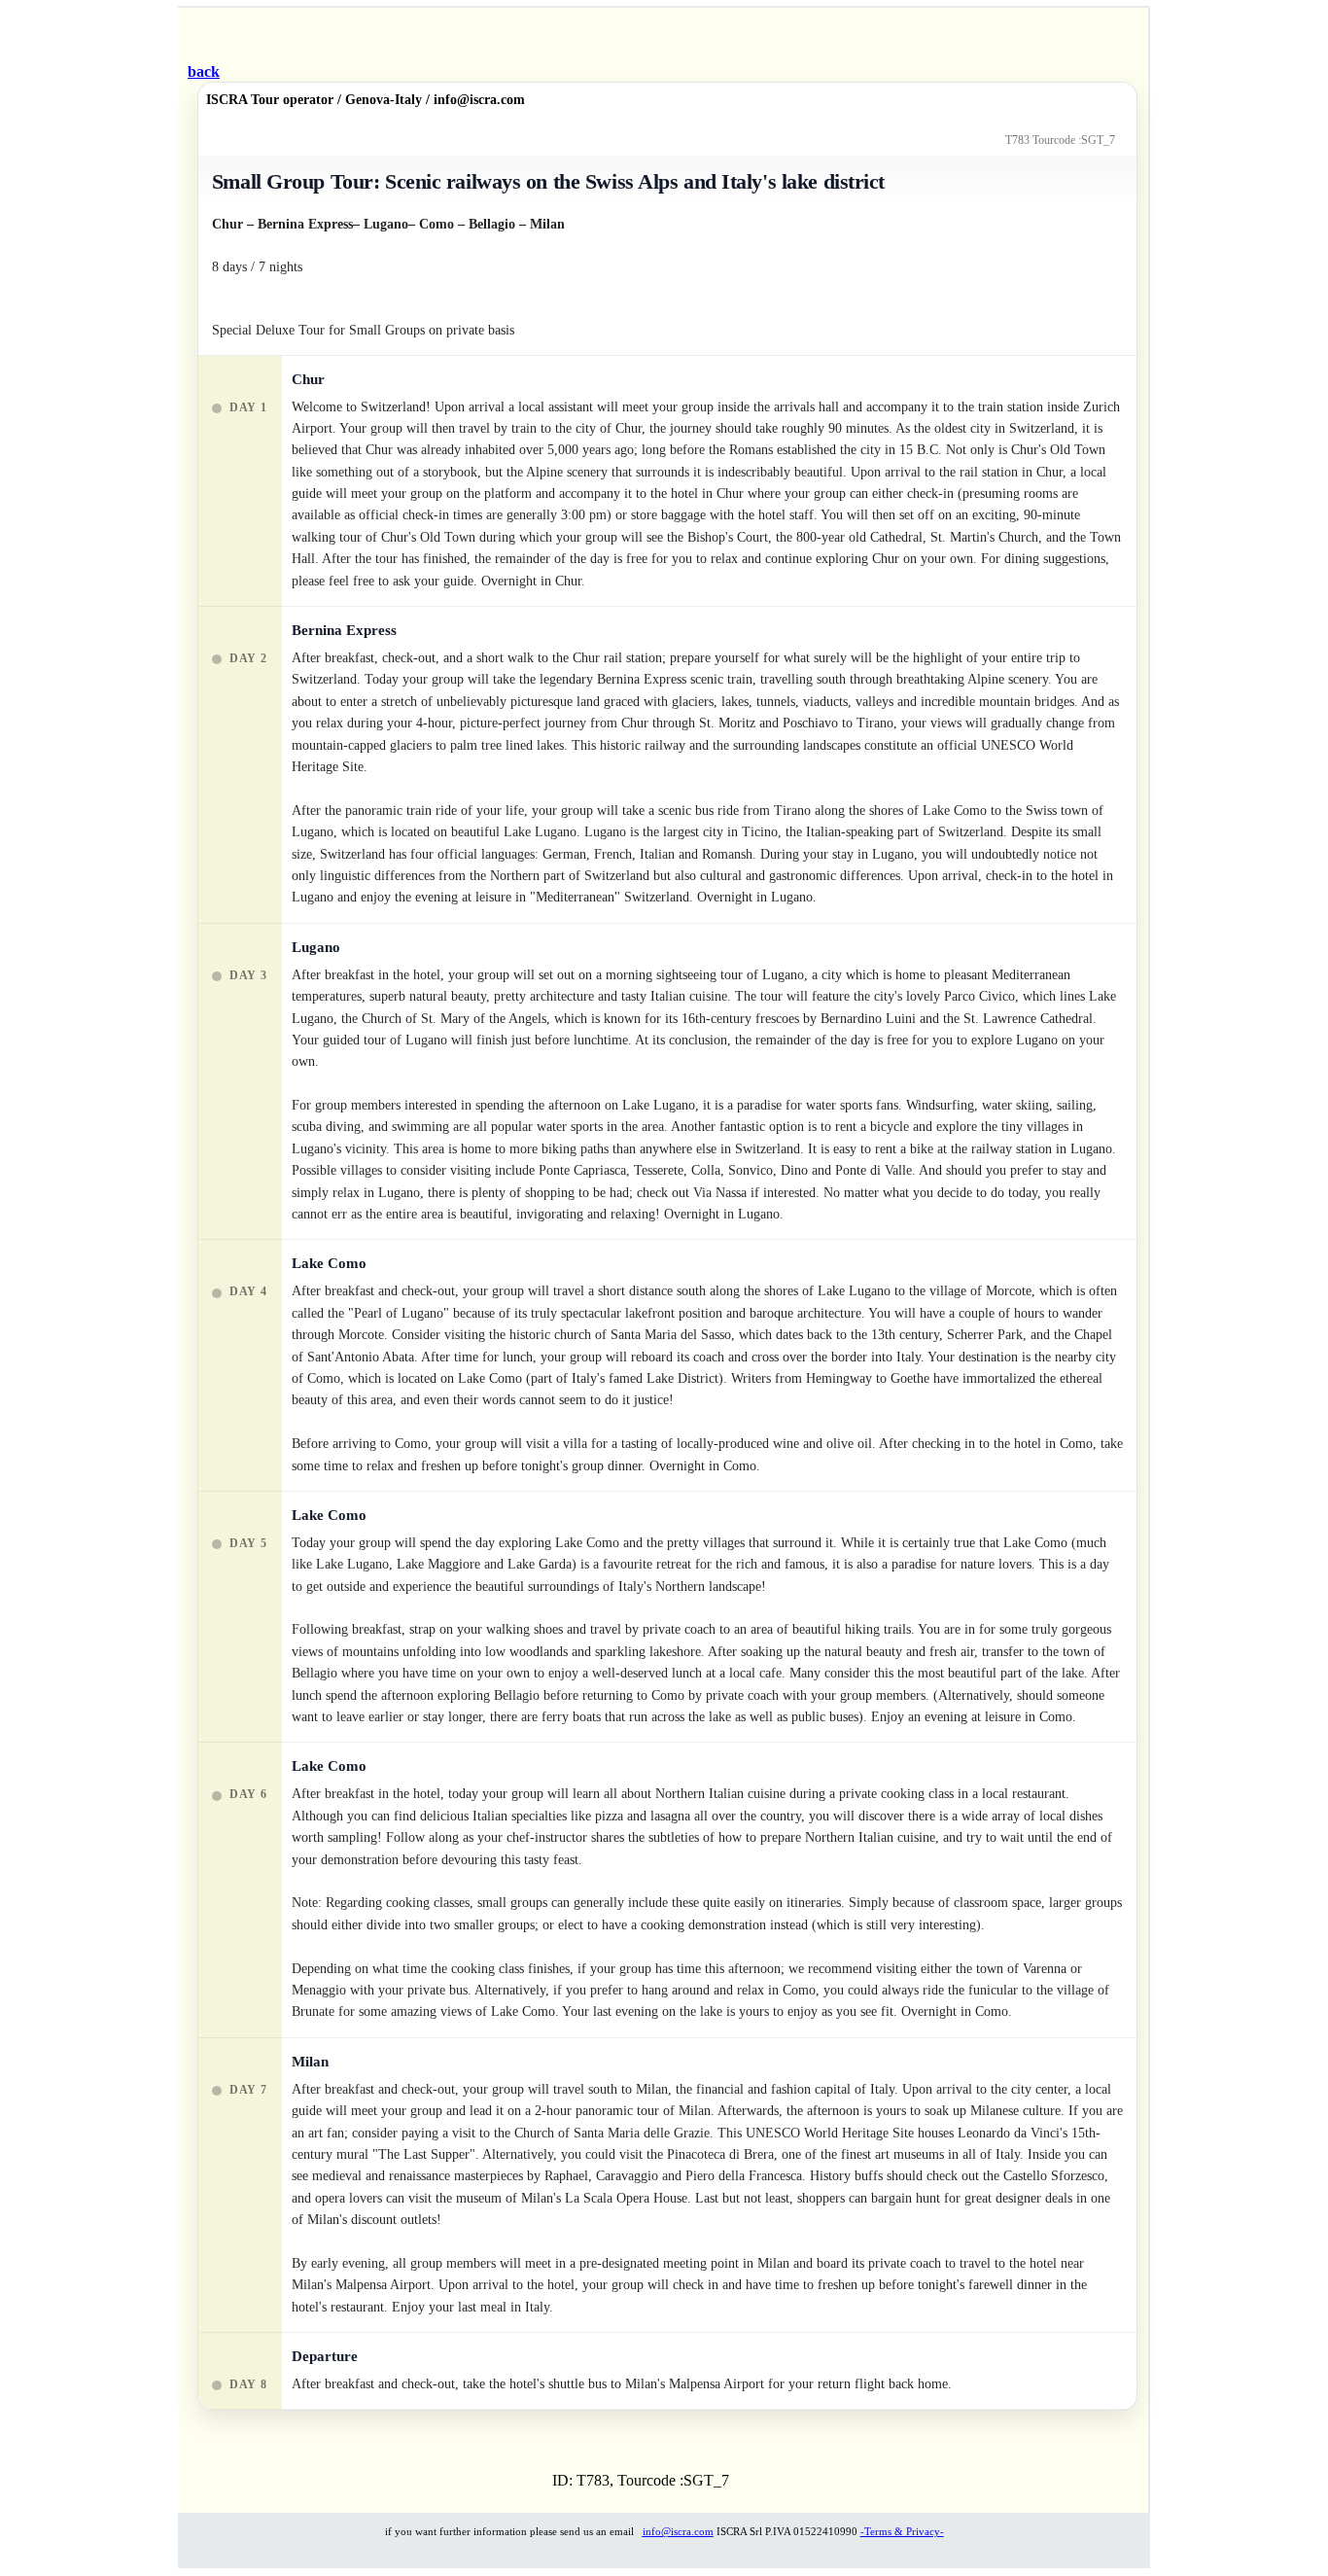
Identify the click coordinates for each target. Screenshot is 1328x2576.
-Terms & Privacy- (902, 2531)
